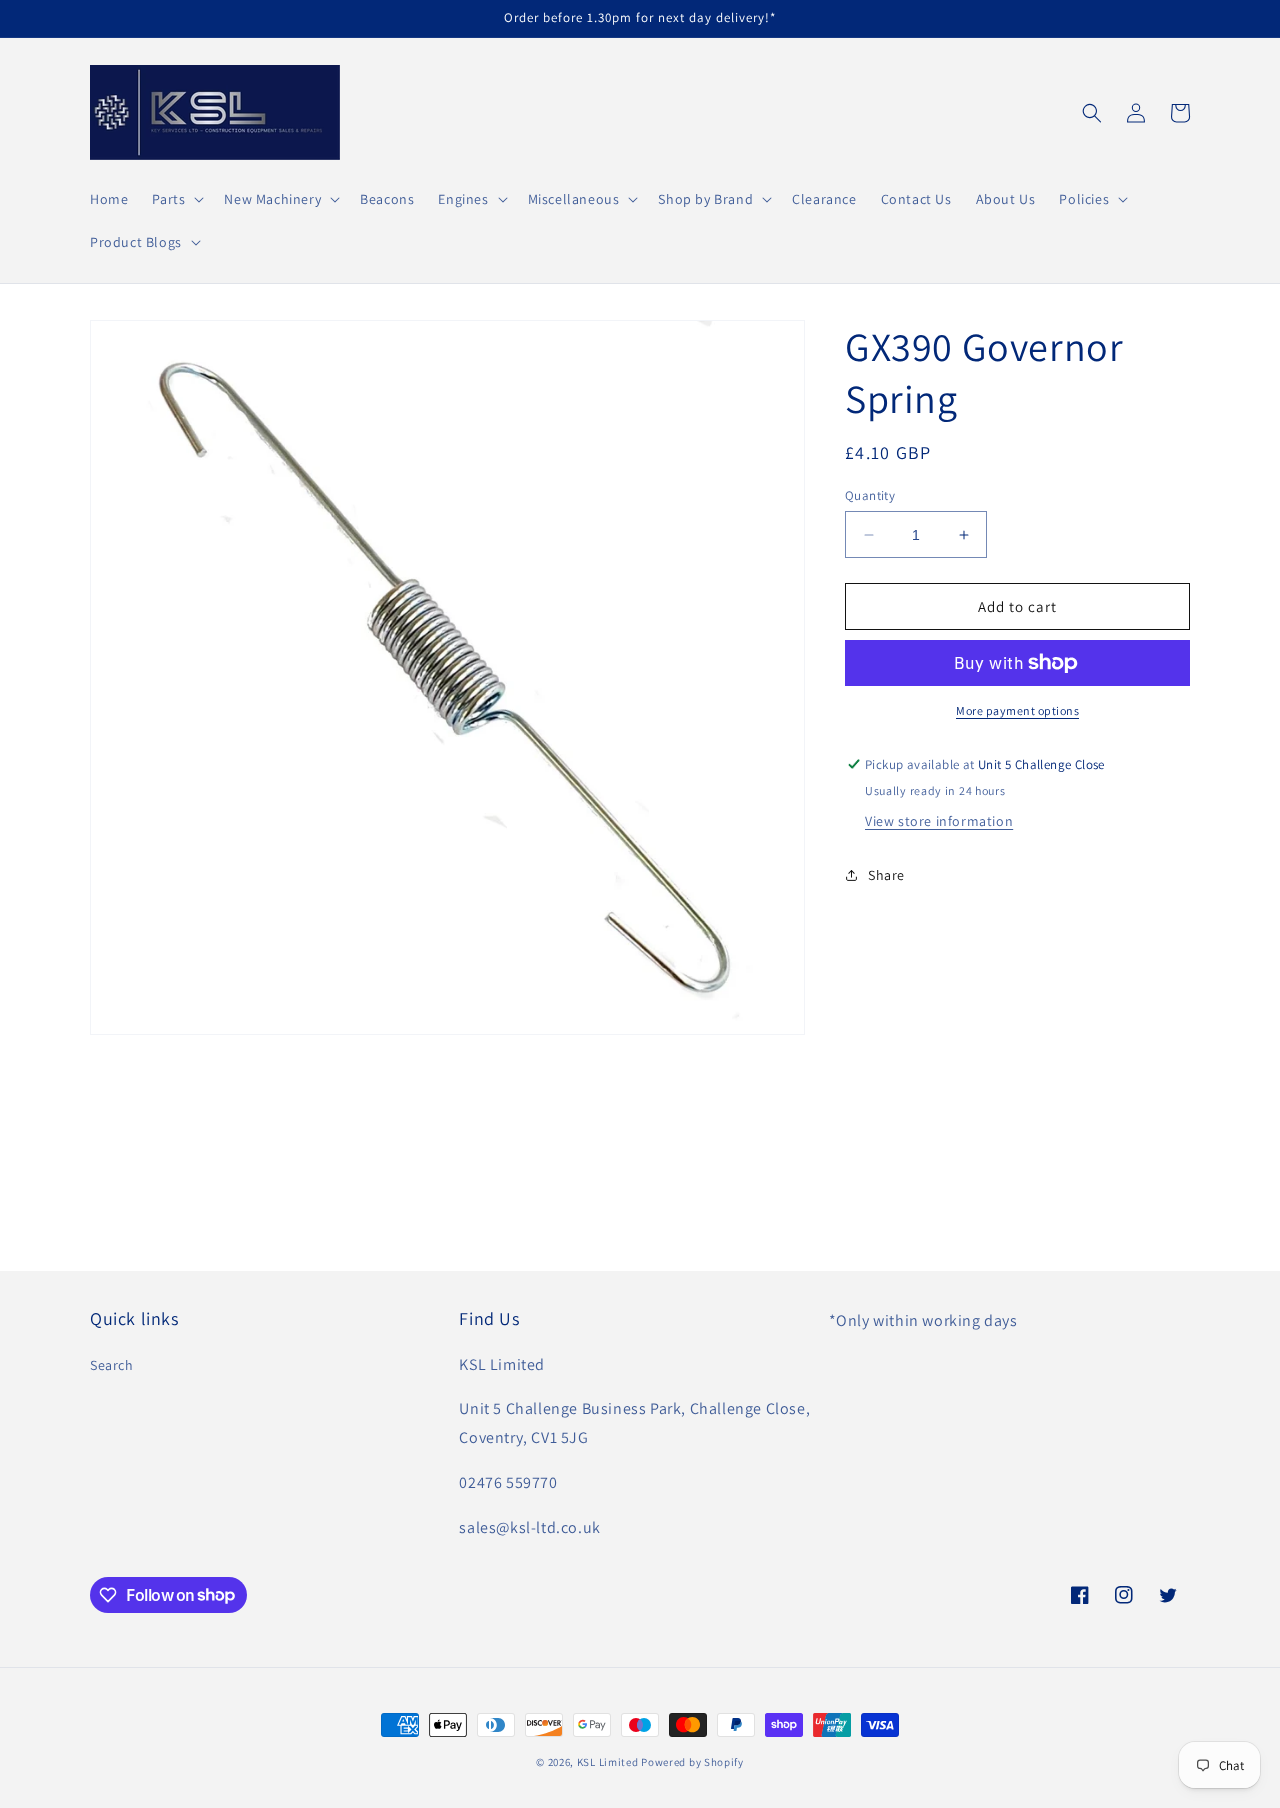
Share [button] (886, 875)
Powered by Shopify (692, 1762)
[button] (176, 199)
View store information (939, 821)
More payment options (1017, 710)
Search (112, 1365)
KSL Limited (608, 1762)
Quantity (870, 495)
